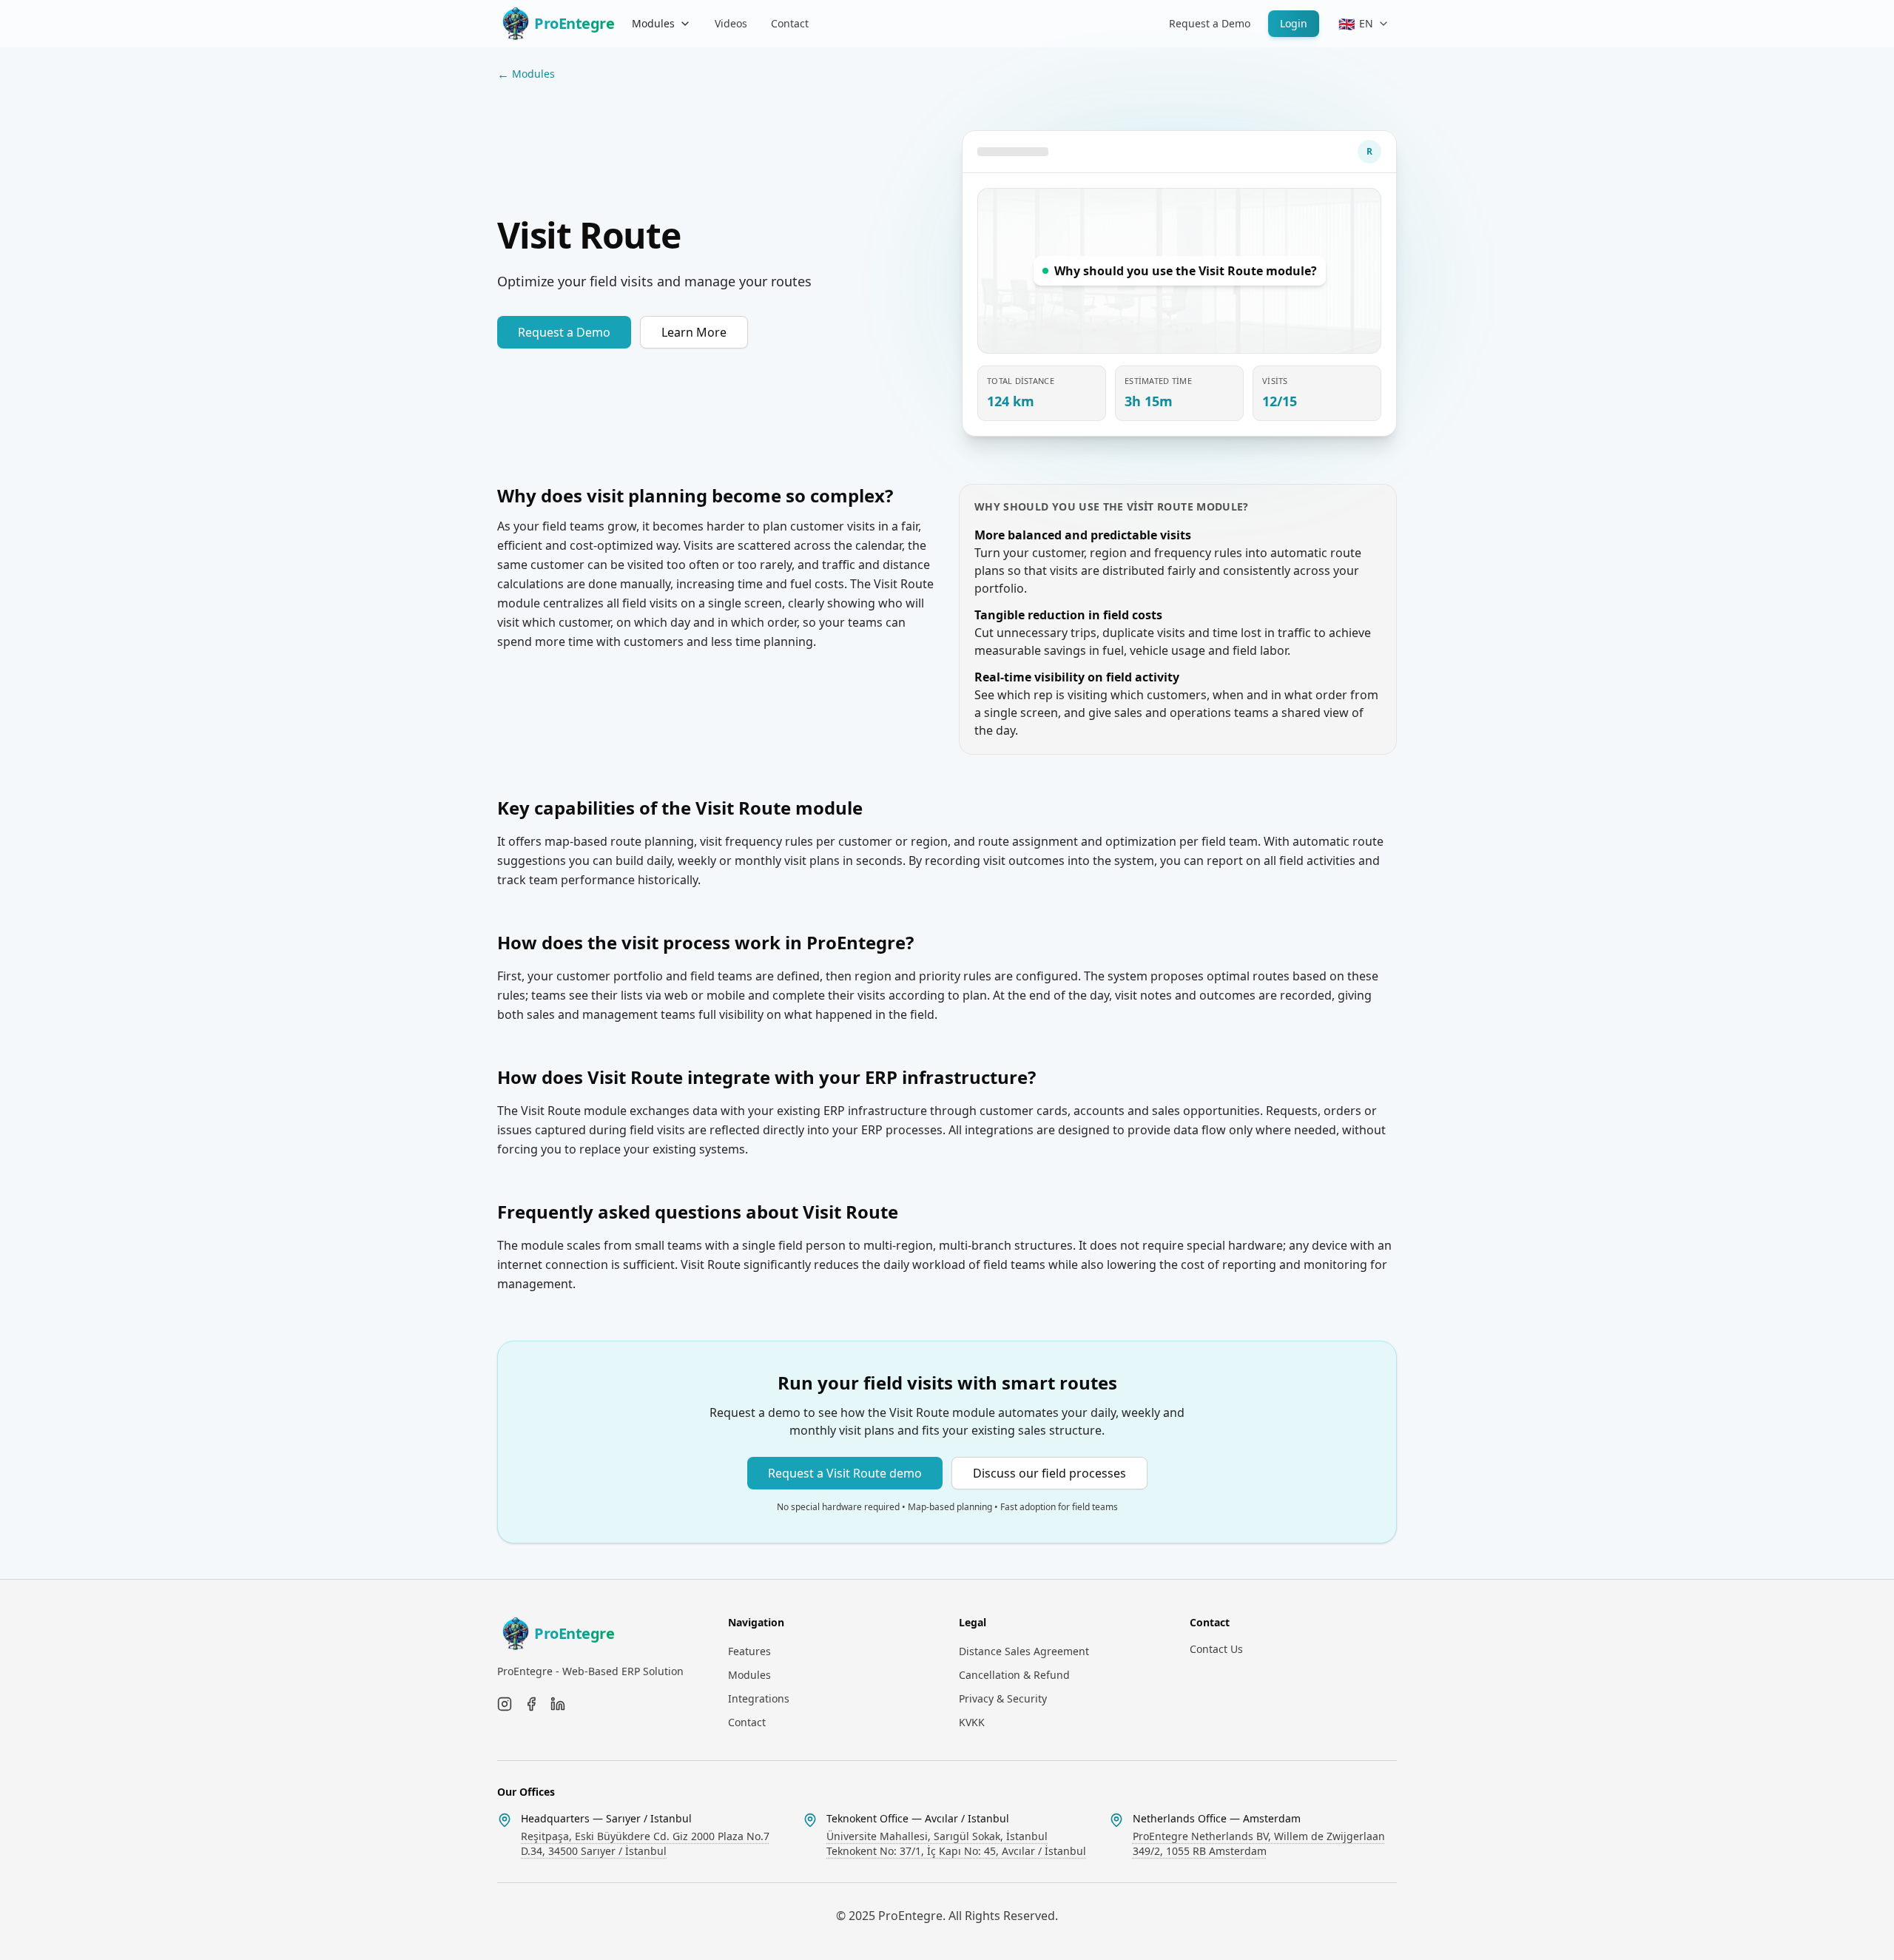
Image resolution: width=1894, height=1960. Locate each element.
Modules (653, 23)
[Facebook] (531, 1704)
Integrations (759, 1698)
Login (1294, 23)
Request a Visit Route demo (845, 1473)
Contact (790, 23)
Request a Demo (1210, 23)
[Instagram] (505, 1704)
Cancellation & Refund (1014, 1675)
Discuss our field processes (1049, 1473)
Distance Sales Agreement (1024, 1651)
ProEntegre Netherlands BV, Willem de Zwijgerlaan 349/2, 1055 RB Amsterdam (1259, 1843)
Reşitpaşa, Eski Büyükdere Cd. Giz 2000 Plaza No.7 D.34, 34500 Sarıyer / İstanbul (645, 1843)
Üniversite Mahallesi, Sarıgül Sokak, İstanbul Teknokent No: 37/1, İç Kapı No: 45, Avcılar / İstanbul (956, 1843)
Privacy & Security (1003, 1698)
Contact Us (1216, 1649)
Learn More (694, 332)
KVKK (972, 1722)
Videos (731, 23)
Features (749, 1651)
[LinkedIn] (558, 1704)
